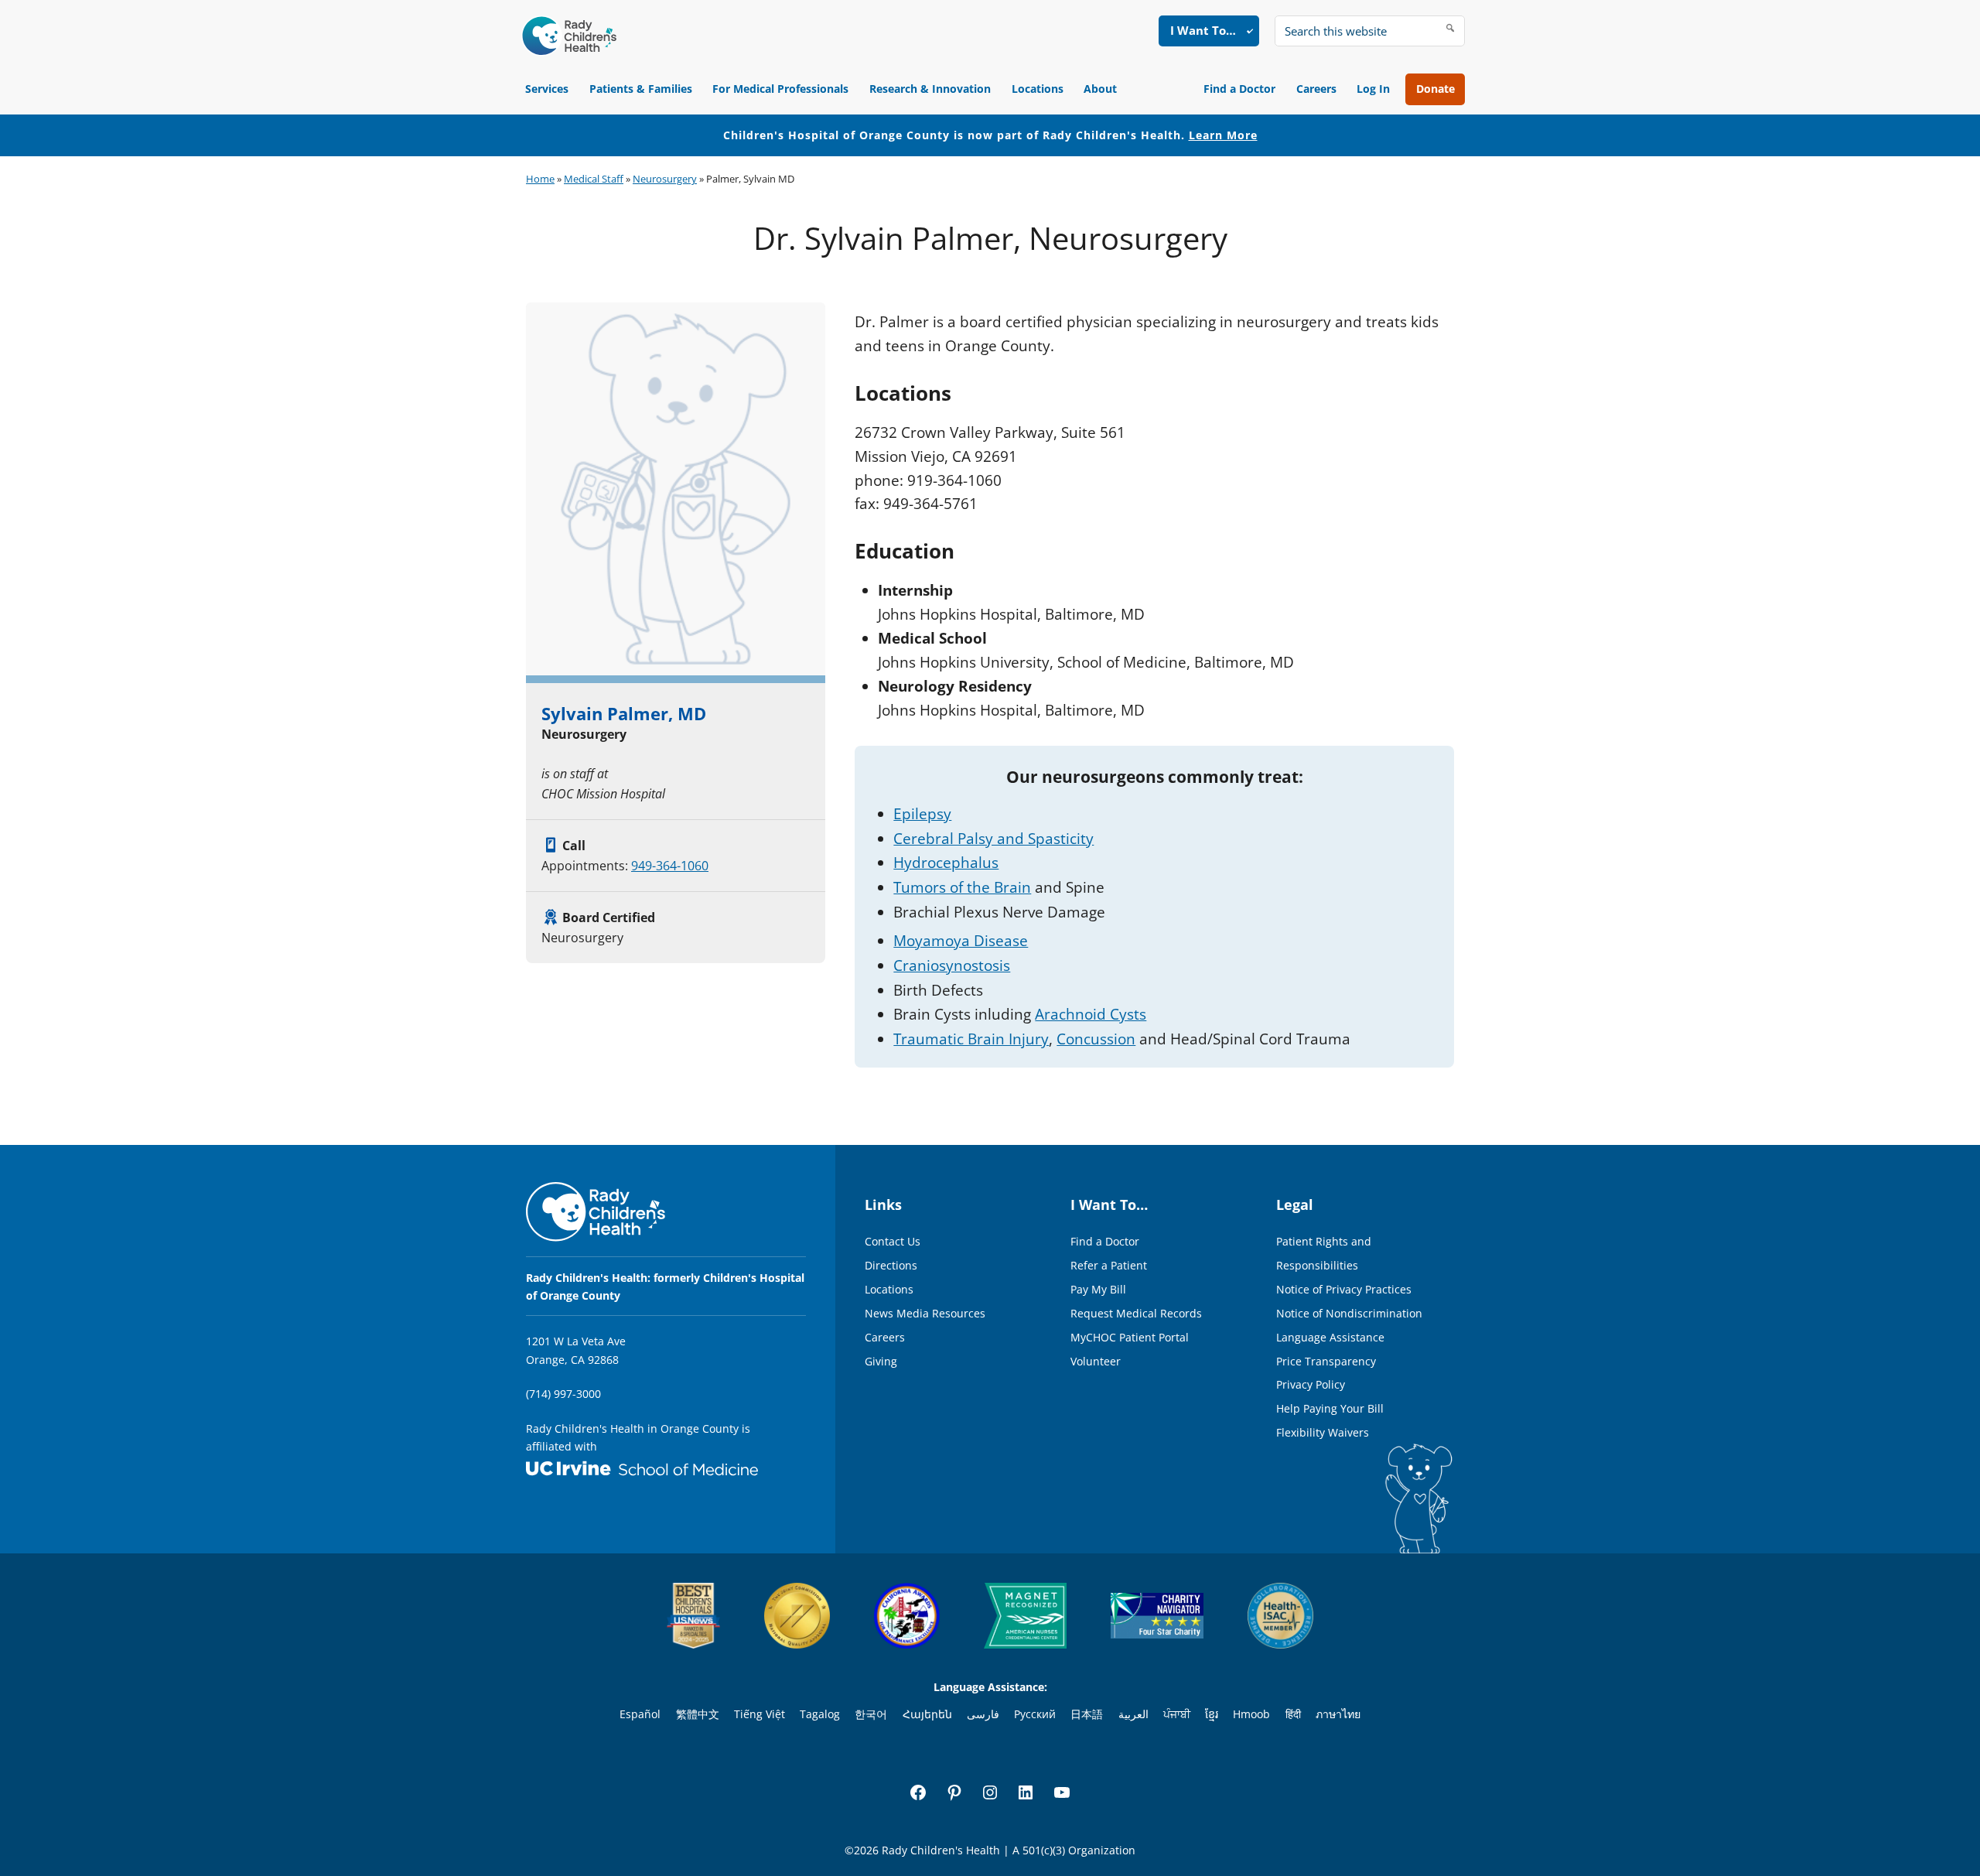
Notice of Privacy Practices (1344, 1289)
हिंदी (1293, 1714)
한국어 (871, 1714)
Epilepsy (922, 814)
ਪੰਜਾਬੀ (1177, 1714)
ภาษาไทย (1338, 1714)
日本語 (1087, 1714)
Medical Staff (594, 179)
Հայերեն (927, 1714)
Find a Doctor (1239, 89)
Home (540, 179)
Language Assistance (1330, 1337)
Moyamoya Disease (961, 941)
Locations (1038, 89)
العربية (1133, 1714)
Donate (1435, 89)
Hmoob (1251, 1714)
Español (640, 1714)
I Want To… (1203, 30)
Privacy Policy (1311, 1384)
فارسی (983, 1714)
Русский (1035, 1714)
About (1100, 89)
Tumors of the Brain (962, 887)
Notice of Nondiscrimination (1349, 1313)
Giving (881, 1361)
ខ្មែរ (1212, 1714)
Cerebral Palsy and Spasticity (993, 839)
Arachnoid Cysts (1091, 1014)
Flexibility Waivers (1323, 1432)
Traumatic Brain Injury (971, 1039)
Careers (1316, 89)
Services (547, 89)
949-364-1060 (670, 866)
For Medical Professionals (780, 89)
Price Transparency (1326, 1361)
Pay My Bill (1098, 1289)
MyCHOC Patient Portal (1130, 1337)
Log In (1373, 89)
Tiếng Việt (760, 1714)
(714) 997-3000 (563, 1394)
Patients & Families (641, 89)
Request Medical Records (1136, 1313)
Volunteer (1096, 1361)
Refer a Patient (1109, 1265)
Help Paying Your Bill (1330, 1408)
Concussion (1096, 1039)
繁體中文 (698, 1714)
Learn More (1223, 135)
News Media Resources (925, 1313)
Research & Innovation (930, 89)
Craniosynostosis (952, 965)
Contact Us (893, 1241)
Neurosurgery (665, 179)
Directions (891, 1265)
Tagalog (820, 1714)
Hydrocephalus (946, 863)
